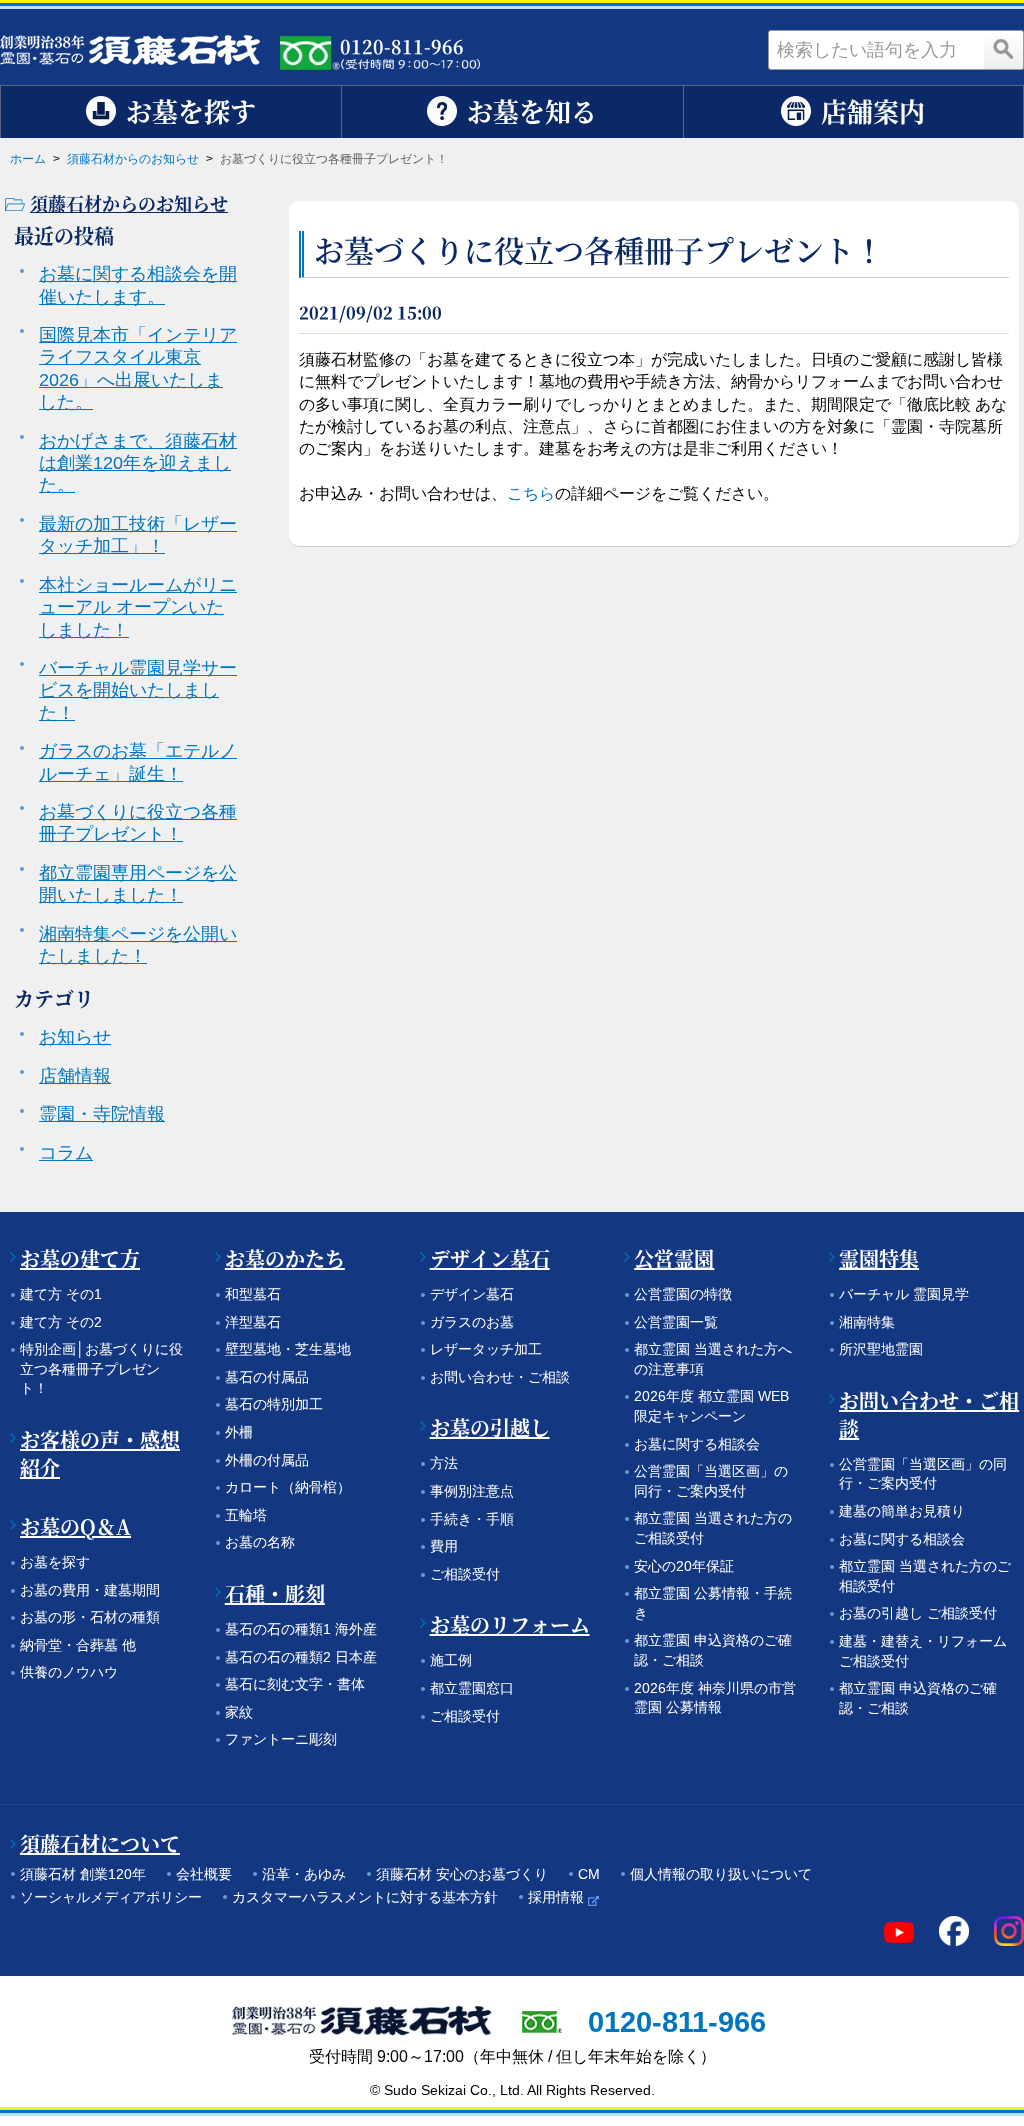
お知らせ (75, 1037)
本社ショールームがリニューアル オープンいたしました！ (138, 607)
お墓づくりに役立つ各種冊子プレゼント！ (138, 823)
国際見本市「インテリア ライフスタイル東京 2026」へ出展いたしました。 (138, 368)
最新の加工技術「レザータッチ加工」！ (138, 535)
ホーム (28, 159)
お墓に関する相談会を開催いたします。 (138, 285)
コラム (66, 1153)
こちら (531, 493)
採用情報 (556, 1897)
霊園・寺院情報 (102, 1114)
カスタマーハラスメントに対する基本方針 (365, 1897)
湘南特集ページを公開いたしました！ (138, 945)
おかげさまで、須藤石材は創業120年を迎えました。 (138, 463)
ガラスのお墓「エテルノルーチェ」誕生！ (138, 762)
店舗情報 (75, 1076)
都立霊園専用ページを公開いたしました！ (138, 884)
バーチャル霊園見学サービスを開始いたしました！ (138, 690)
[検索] (1004, 50)
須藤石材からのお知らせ (133, 159)
